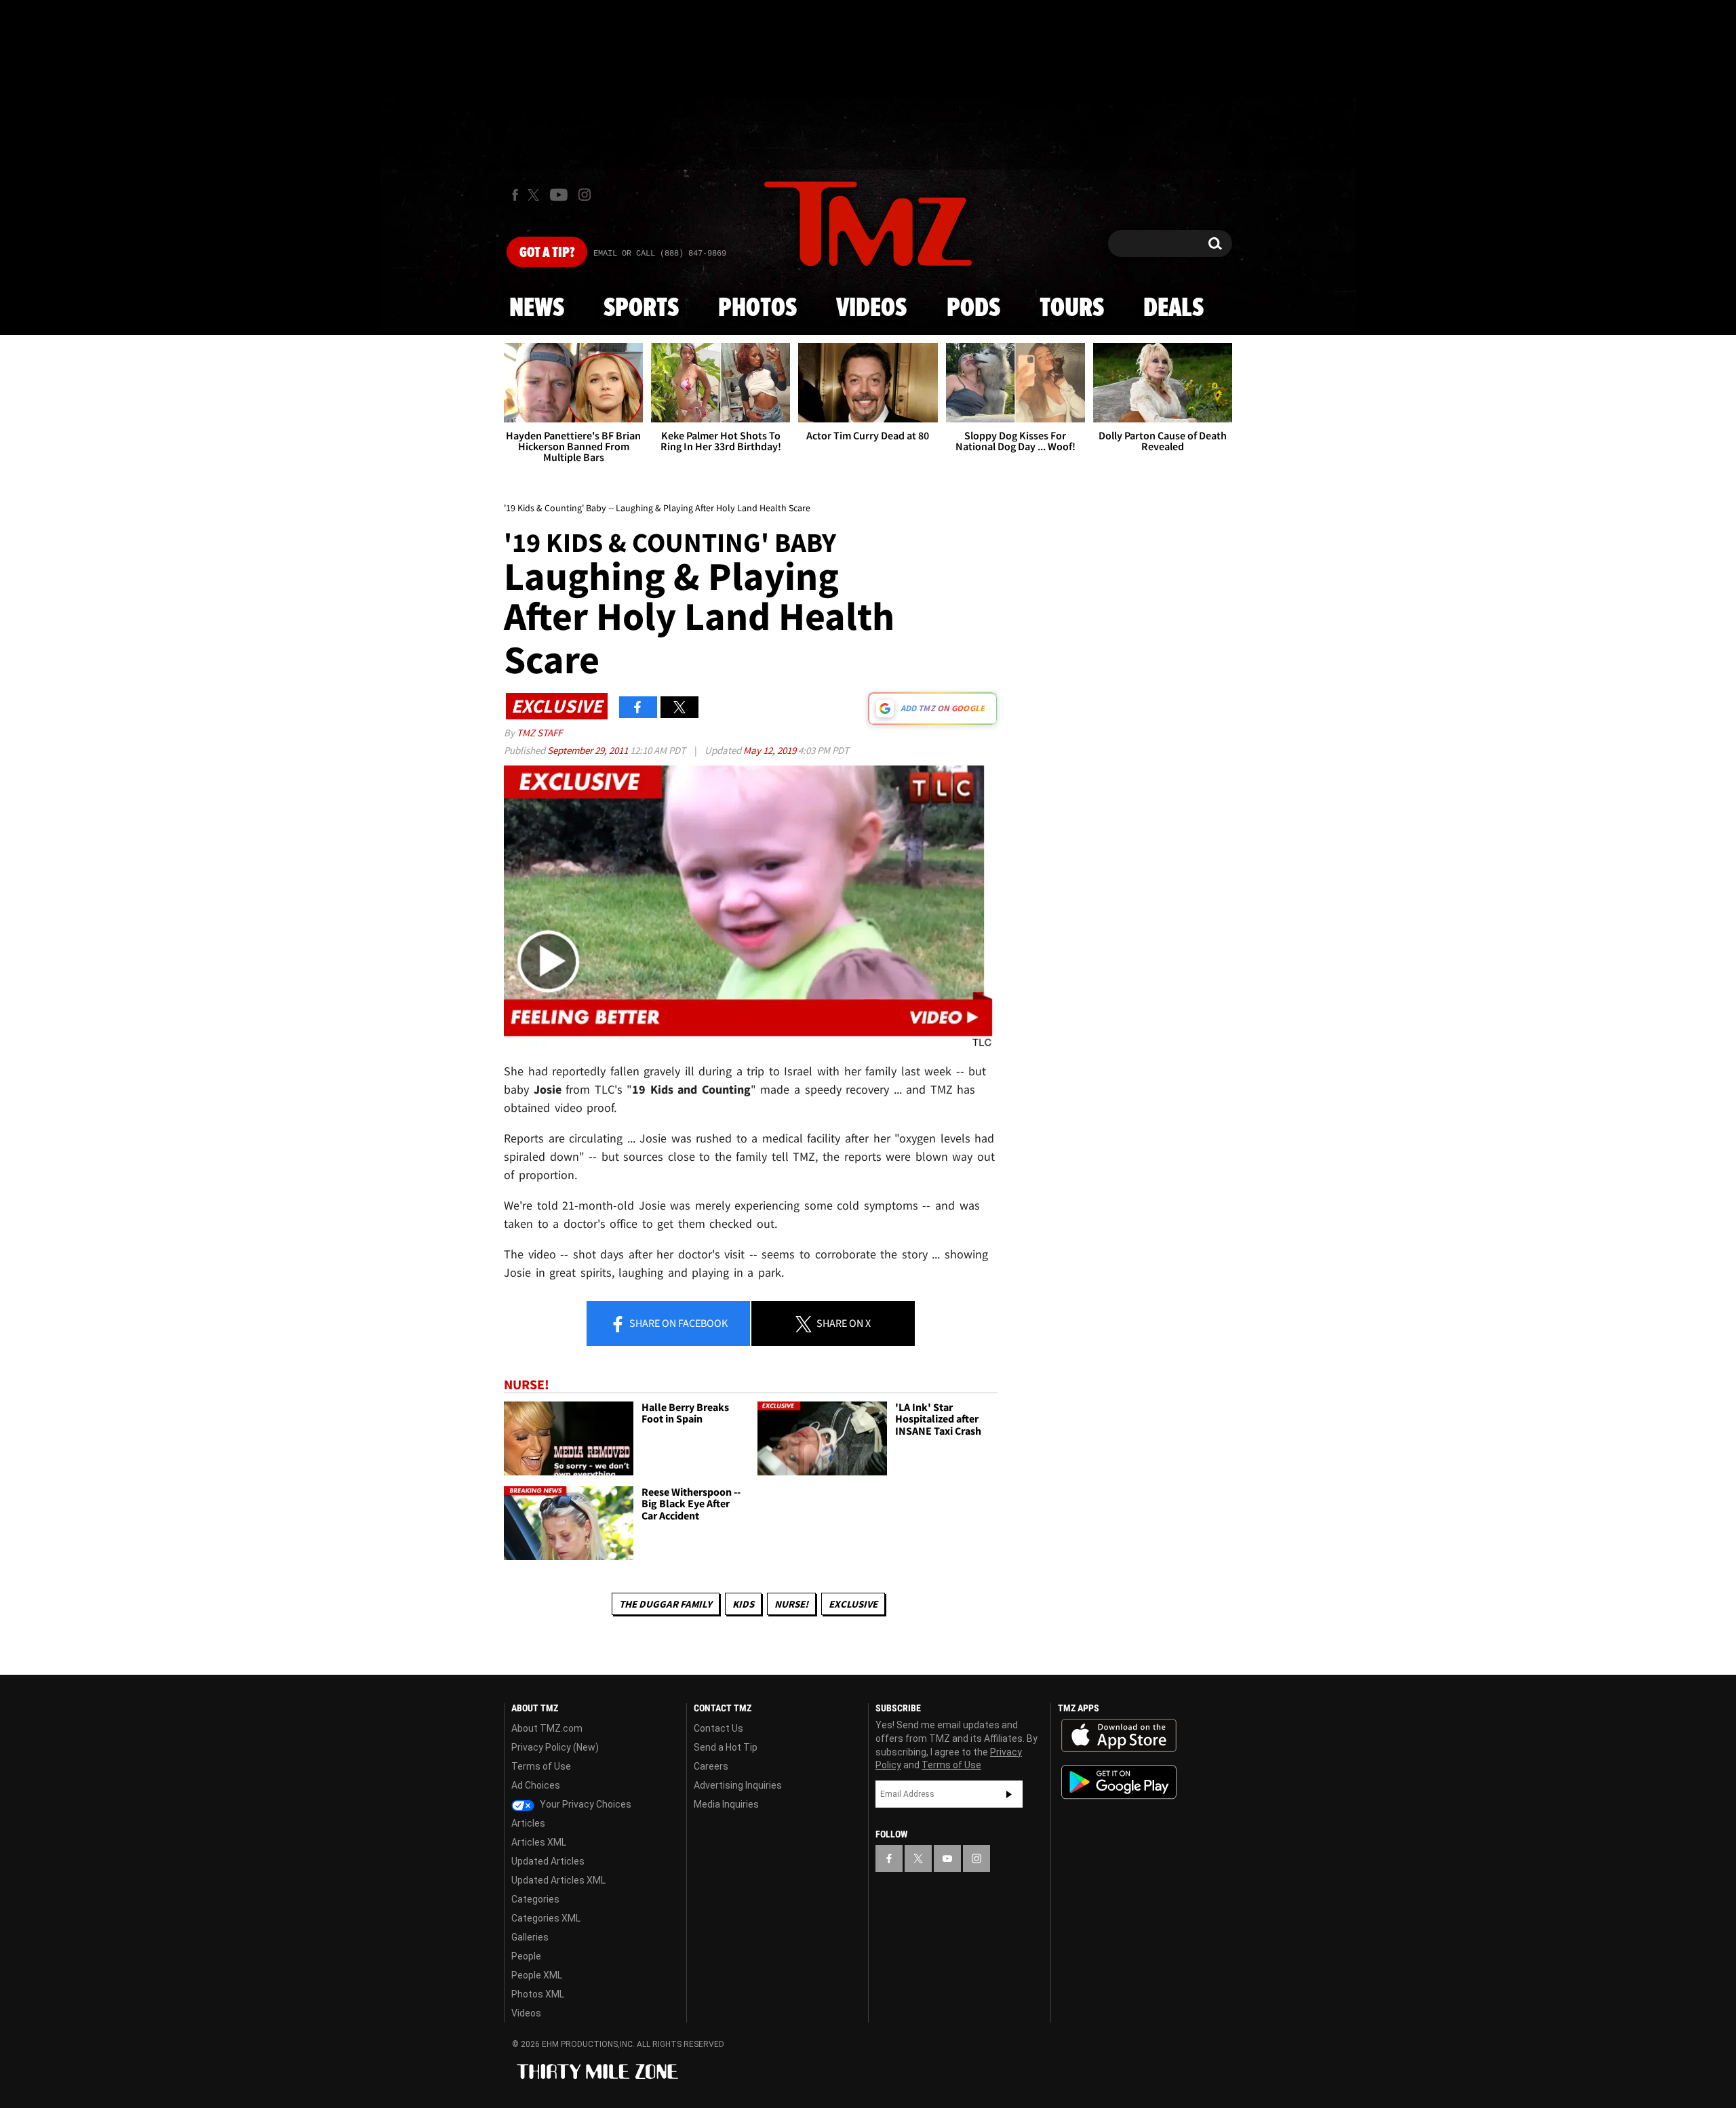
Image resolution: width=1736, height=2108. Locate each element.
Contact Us (718, 1728)
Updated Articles (548, 1861)
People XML (537, 1975)
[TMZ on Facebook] (515, 195)
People (526, 1956)
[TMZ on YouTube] (947, 1858)
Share (677, 1323)
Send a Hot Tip (726, 1747)
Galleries (530, 1937)
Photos (757, 309)
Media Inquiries (726, 1804)
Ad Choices (536, 1785)
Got (547, 253)
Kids (743, 1604)
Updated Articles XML (558, 1880)
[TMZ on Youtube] (559, 195)
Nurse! (791, 1604)
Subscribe (1009, 1794)
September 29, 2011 (589, 750)
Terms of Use (541, 1766)
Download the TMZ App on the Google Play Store (1119, 1782)
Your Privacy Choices (585, 1804)
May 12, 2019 (771, 750)
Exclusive (853, 1604)
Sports (641, 309)
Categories (535, 1899)
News (537, 309)
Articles (528, 1823)
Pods (973, 309)
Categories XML (546, 1918)
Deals (1173, 309)
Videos (871, 309)
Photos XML (538, 1994)
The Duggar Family (666, 1604)
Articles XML (539, 1842)
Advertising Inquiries (738, 1785)
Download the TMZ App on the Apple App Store (1119, 1736)
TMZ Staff (539, 733)
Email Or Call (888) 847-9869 (660, 254)
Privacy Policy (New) (555, 1747)
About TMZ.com (547, 1728)
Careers (711, 1766)
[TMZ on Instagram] (585, 195)
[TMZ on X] (535, 195)
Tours (1072, 309)
